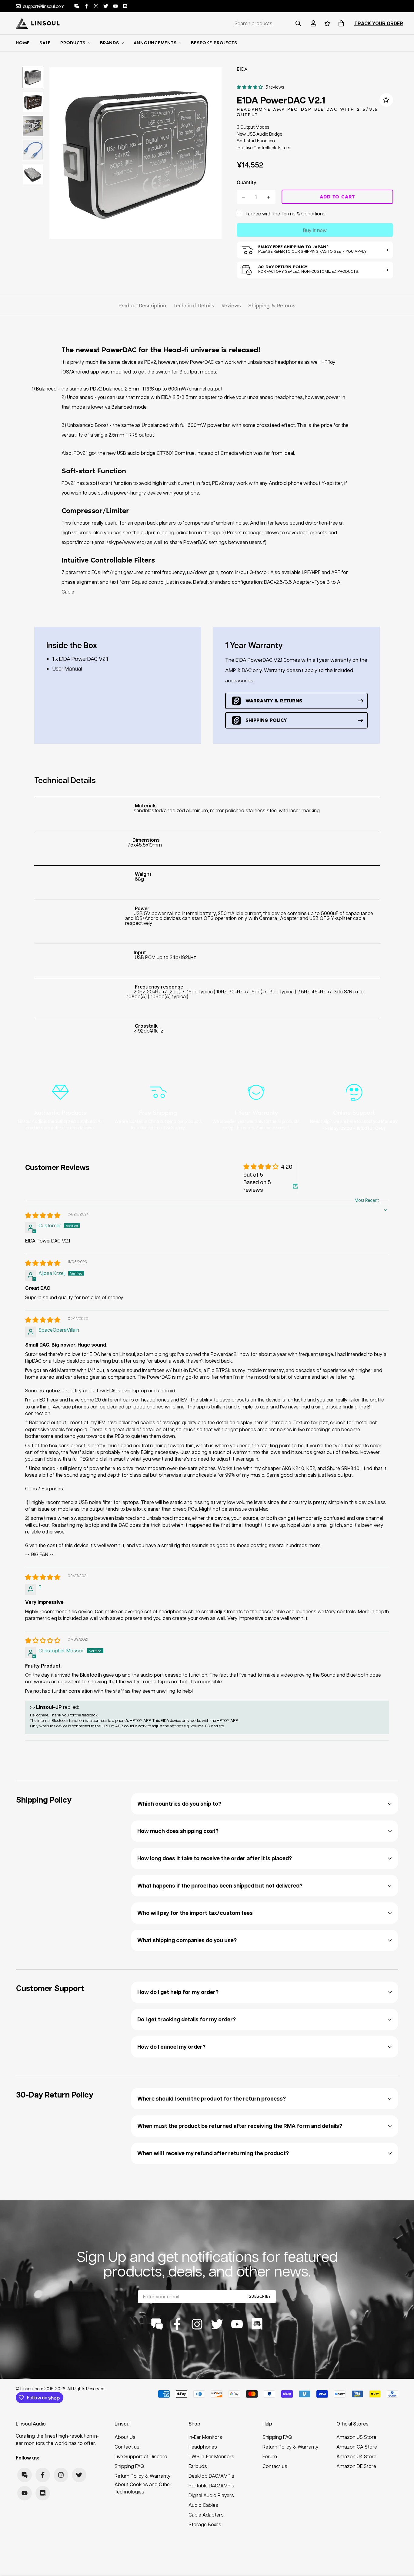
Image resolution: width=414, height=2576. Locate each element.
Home (23, 43)
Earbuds (198, 2466)
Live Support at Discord (141, 2456)
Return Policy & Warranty (143, 2476)
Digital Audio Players (211, 2495)
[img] (43, 1216)
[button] (340, 23)
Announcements (155, 43)
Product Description (142, 306)
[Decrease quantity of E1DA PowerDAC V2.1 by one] (244, 197)
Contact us (127, 2447)
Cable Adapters (206, 2515)
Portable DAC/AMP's (211, 2485)
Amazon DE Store (356, 2466)
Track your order (379, 23)
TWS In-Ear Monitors (211, 2456)
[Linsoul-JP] (38, 23)
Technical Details (194, 306)
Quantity (247, 182)
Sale (45, 43)
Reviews (231, 306)
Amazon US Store (356, 2437)
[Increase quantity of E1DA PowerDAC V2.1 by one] (269, 197)
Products (73, 43)
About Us (125, 2437)
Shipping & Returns (272, 306)
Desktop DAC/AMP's (211, 2476)
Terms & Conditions (303, 213)
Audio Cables (203, 2505)
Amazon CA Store (357, 2447)
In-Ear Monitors (205, 2437)
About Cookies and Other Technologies (143, 2488)
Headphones (203, 2447)
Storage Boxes (205, 2524)
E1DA (242, 69)
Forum (270, 2456)
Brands (110, 43)
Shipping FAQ (129, 2466)
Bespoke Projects (214, 43)
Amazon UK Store (356, 2456)
